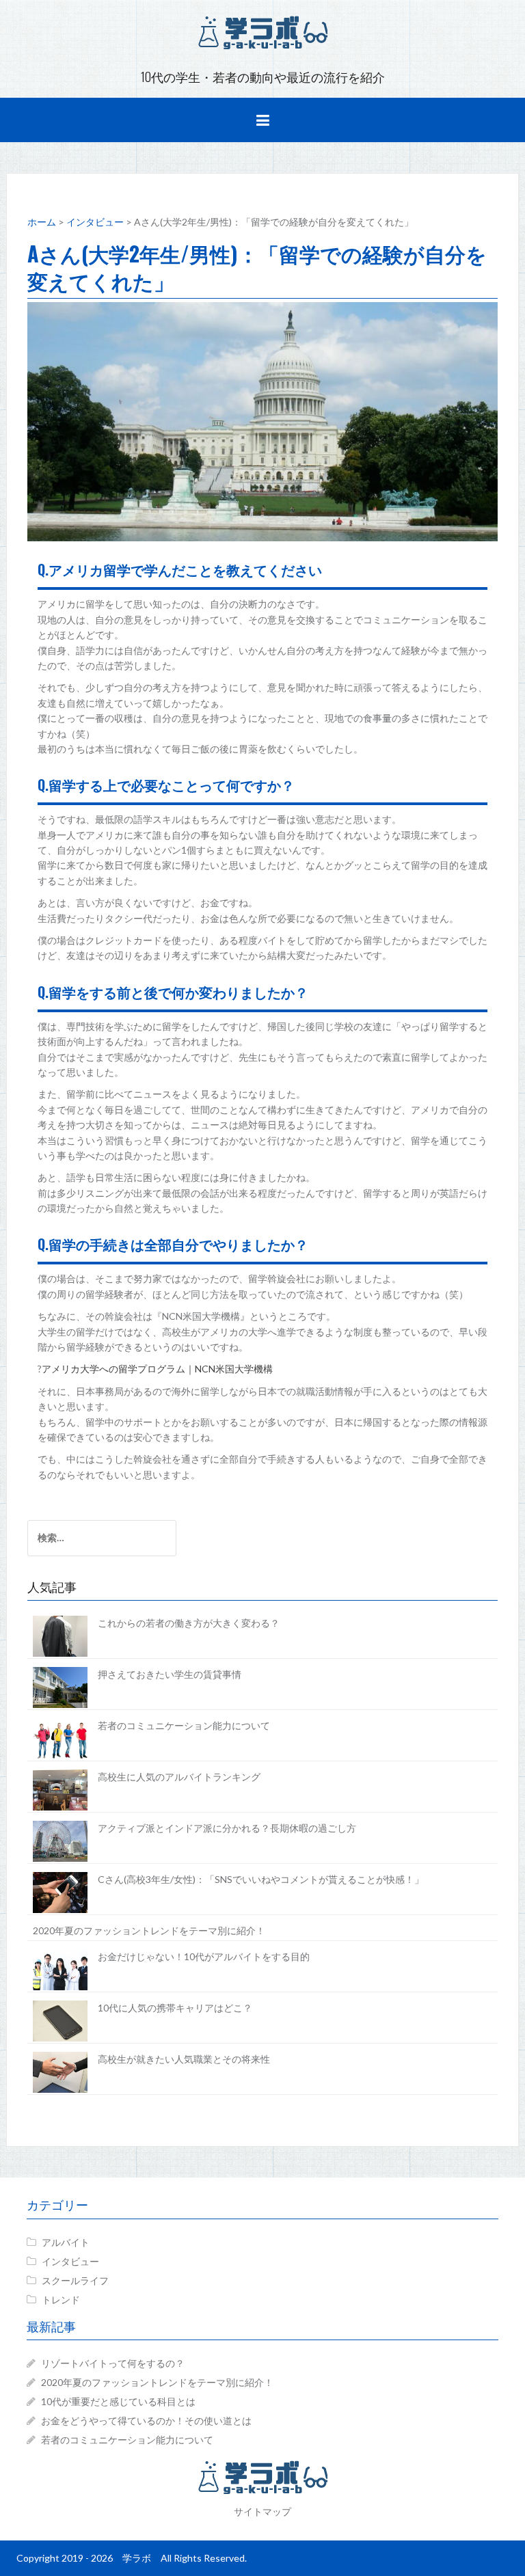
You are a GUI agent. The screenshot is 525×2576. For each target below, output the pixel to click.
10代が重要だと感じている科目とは (118, 2401)
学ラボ (137, 2558)
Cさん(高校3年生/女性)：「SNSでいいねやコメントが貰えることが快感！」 (261, 1879)
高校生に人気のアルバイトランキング (179, 1777)
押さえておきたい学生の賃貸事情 (170, 1674)
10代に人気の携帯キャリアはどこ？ (175, 2008)
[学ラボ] (262, 31)
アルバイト (66, 2242)
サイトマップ (262, 2511)
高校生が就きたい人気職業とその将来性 (184, 2059)
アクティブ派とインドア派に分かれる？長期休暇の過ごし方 (227, 1828)
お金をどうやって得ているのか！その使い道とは (146, 2421)
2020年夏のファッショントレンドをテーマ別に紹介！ (149, 1930)
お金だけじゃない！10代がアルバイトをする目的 (204, 1956)
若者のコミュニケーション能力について (184, 1725)
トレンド (61, 2300)
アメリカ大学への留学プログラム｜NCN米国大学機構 (157, 1369)
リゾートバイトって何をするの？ (113, 2363)
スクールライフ (75, 2280)
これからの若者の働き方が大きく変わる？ (189, 1623)
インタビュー (70, 2261)
